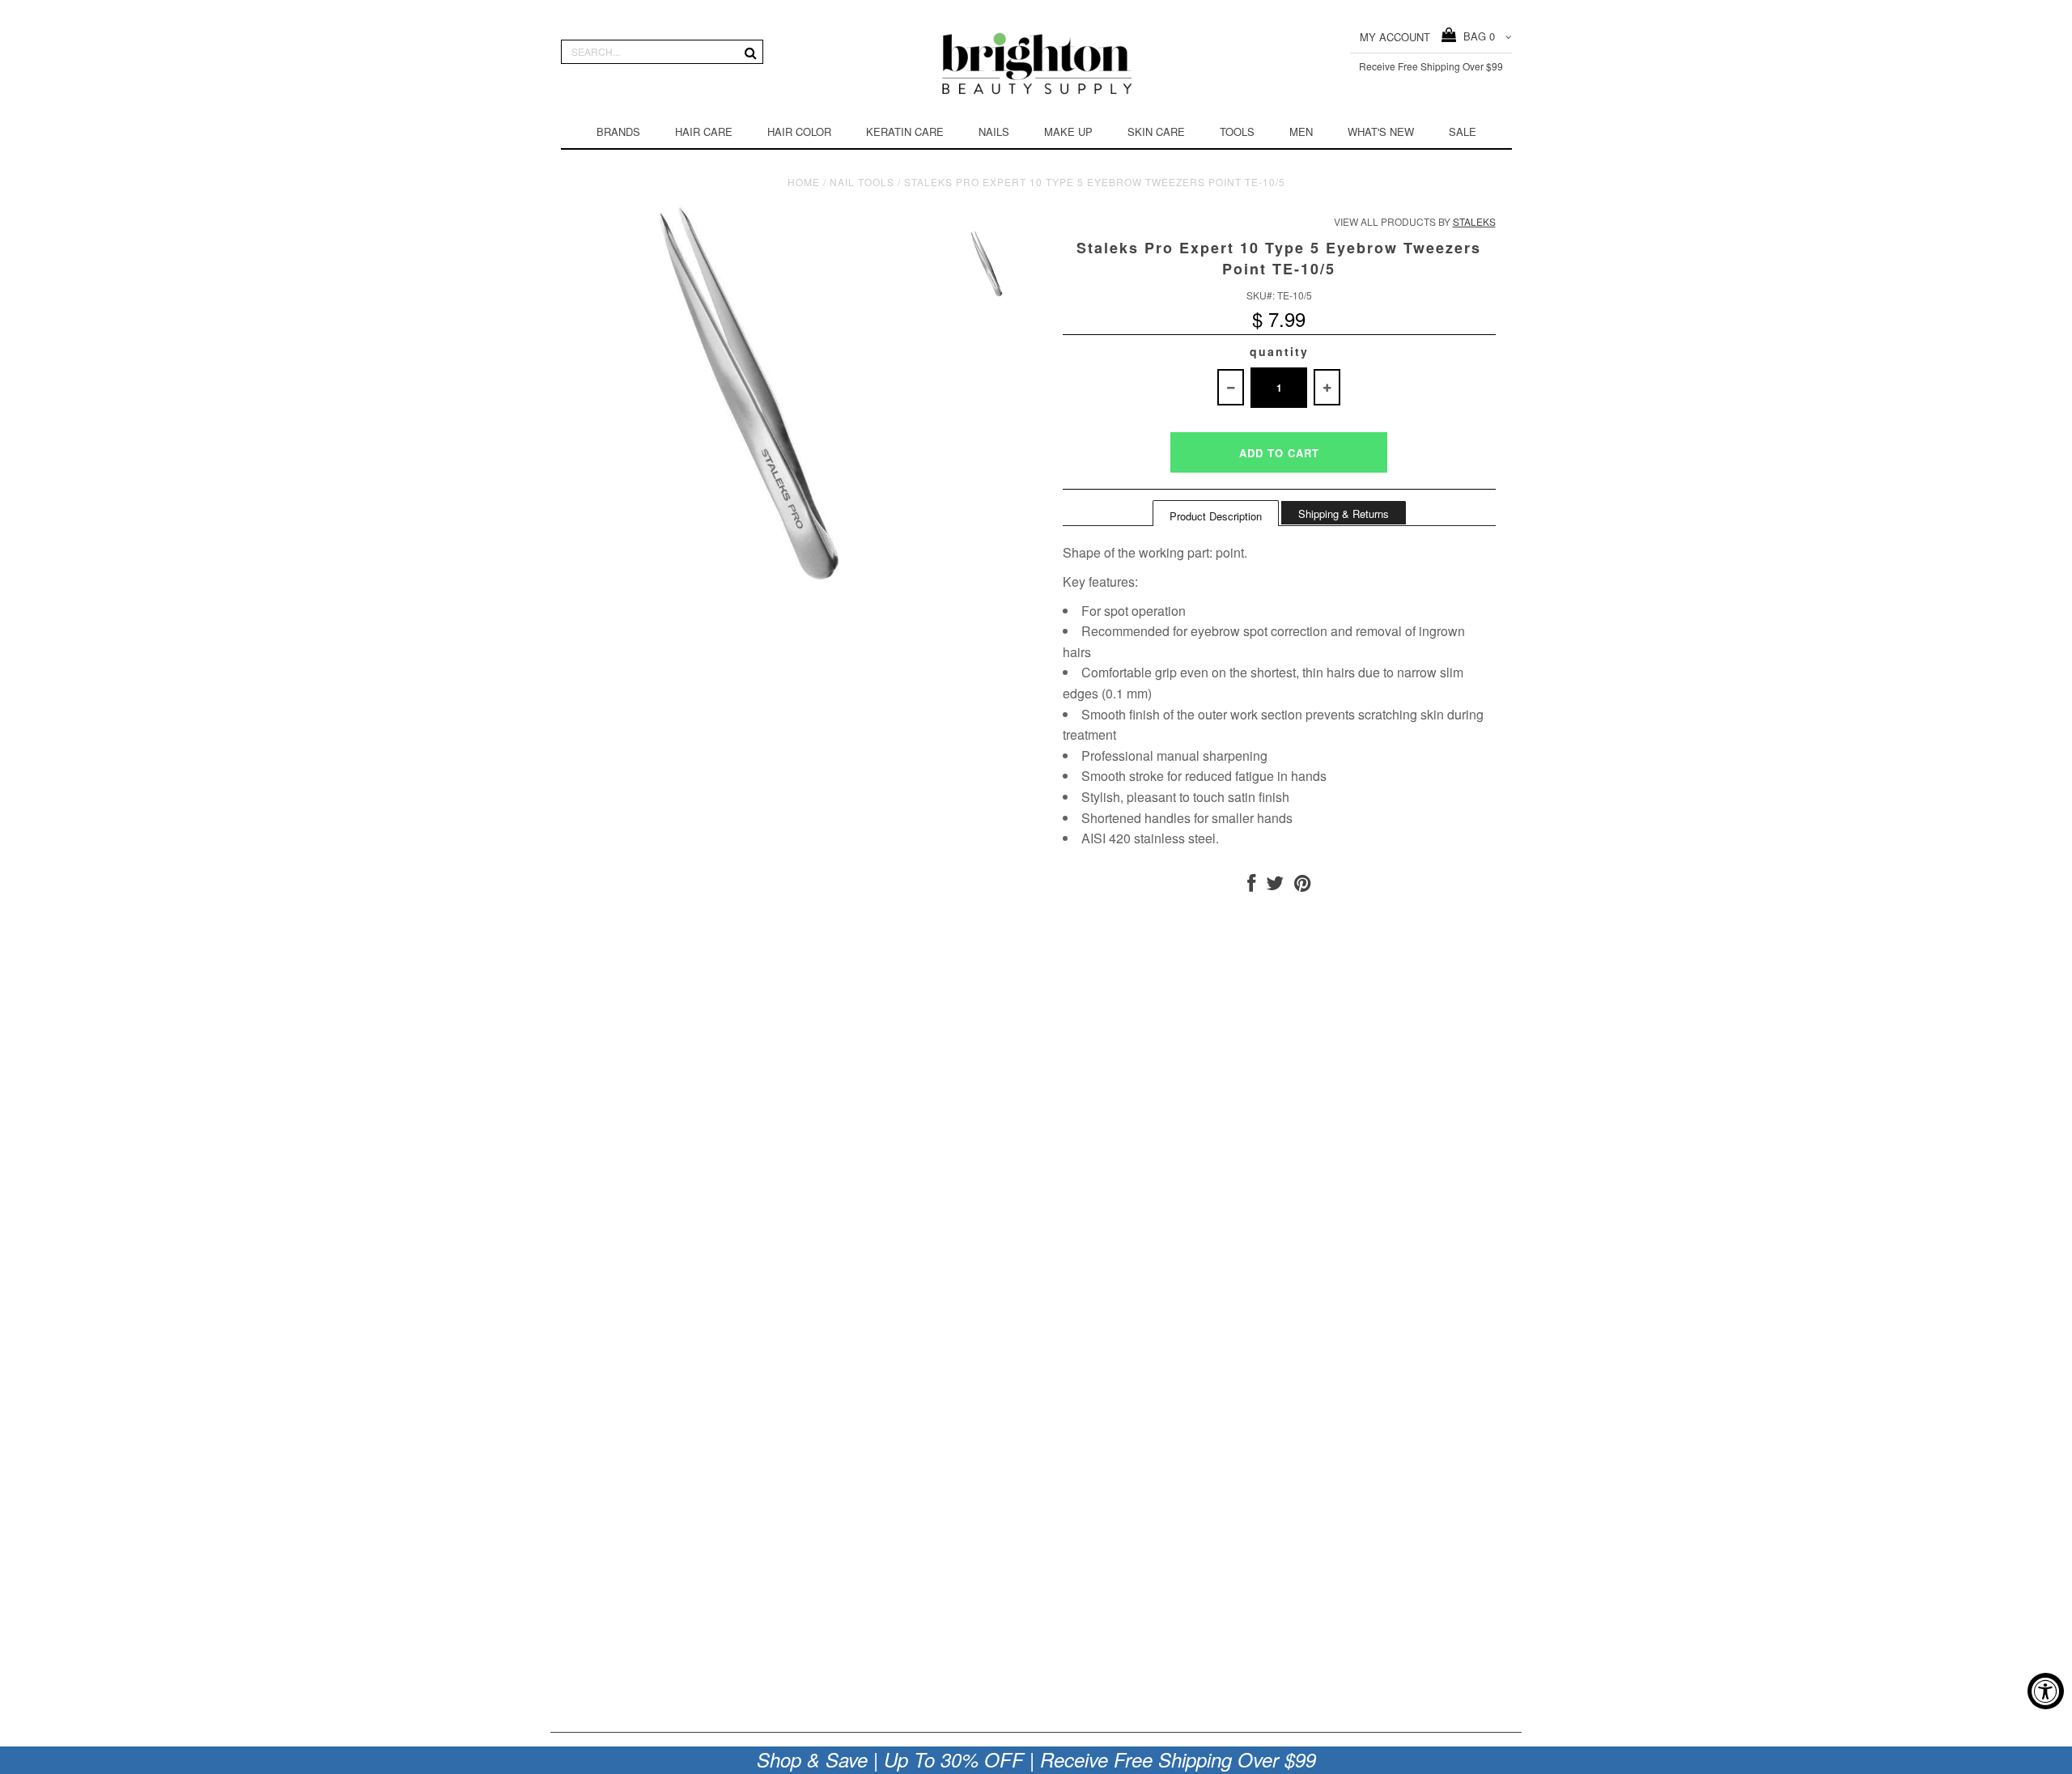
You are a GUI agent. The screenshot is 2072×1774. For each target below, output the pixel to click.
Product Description (1216, 516)
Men (1301, 132)
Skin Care (1156, 132)
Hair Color (799, 132)
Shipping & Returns (1344, 514)
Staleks (1474, 221)
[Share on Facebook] (1251, 886)
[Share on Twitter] (1275, 886)
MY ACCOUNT (1395, 37)
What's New (1381, 132)
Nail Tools (862, 182)
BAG (1476, 36)
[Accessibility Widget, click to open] (2046, 1691)
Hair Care (704, 132)
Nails (994, 132)
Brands (618, 132)
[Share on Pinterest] (1303, 886)
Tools (1237, 132)
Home (804, 182)
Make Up (1068, 132)
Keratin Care (905, 132)
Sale (1463, 132)
